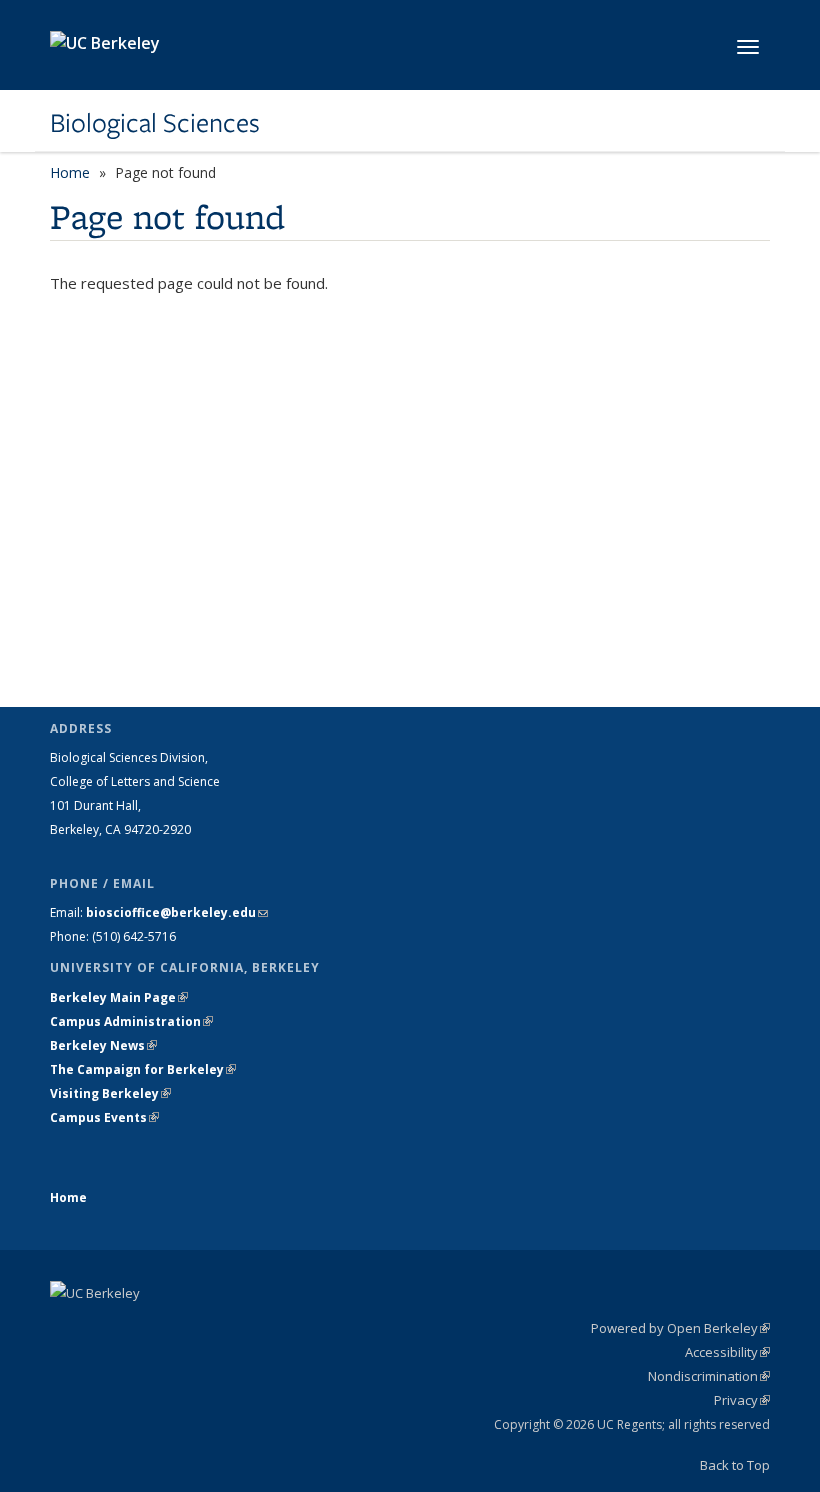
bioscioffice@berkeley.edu (177, 912)
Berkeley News (103, 1045)
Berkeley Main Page (119, 997)
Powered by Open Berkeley (680, 1328)
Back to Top (735, 1465)
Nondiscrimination (709, 1376)
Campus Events (104, 1117)
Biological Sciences (155, 123)
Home (70, 172)
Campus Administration (131, 1021)
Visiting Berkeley (110, 1093)
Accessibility (727, 1352)
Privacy (742, 1400)
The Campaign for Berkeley (143, 1069)
